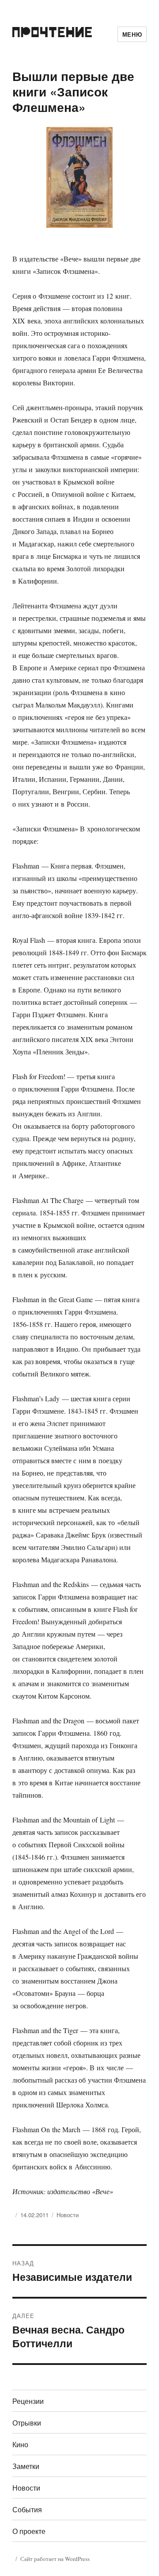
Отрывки (27, 2423)
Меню (132, 34)
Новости (68, 2215)
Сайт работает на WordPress (55, 2559)
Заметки (26, 2466)
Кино (20, 2444)
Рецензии (28, 2401)
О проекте (29, 2531)
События (27, 2509)
